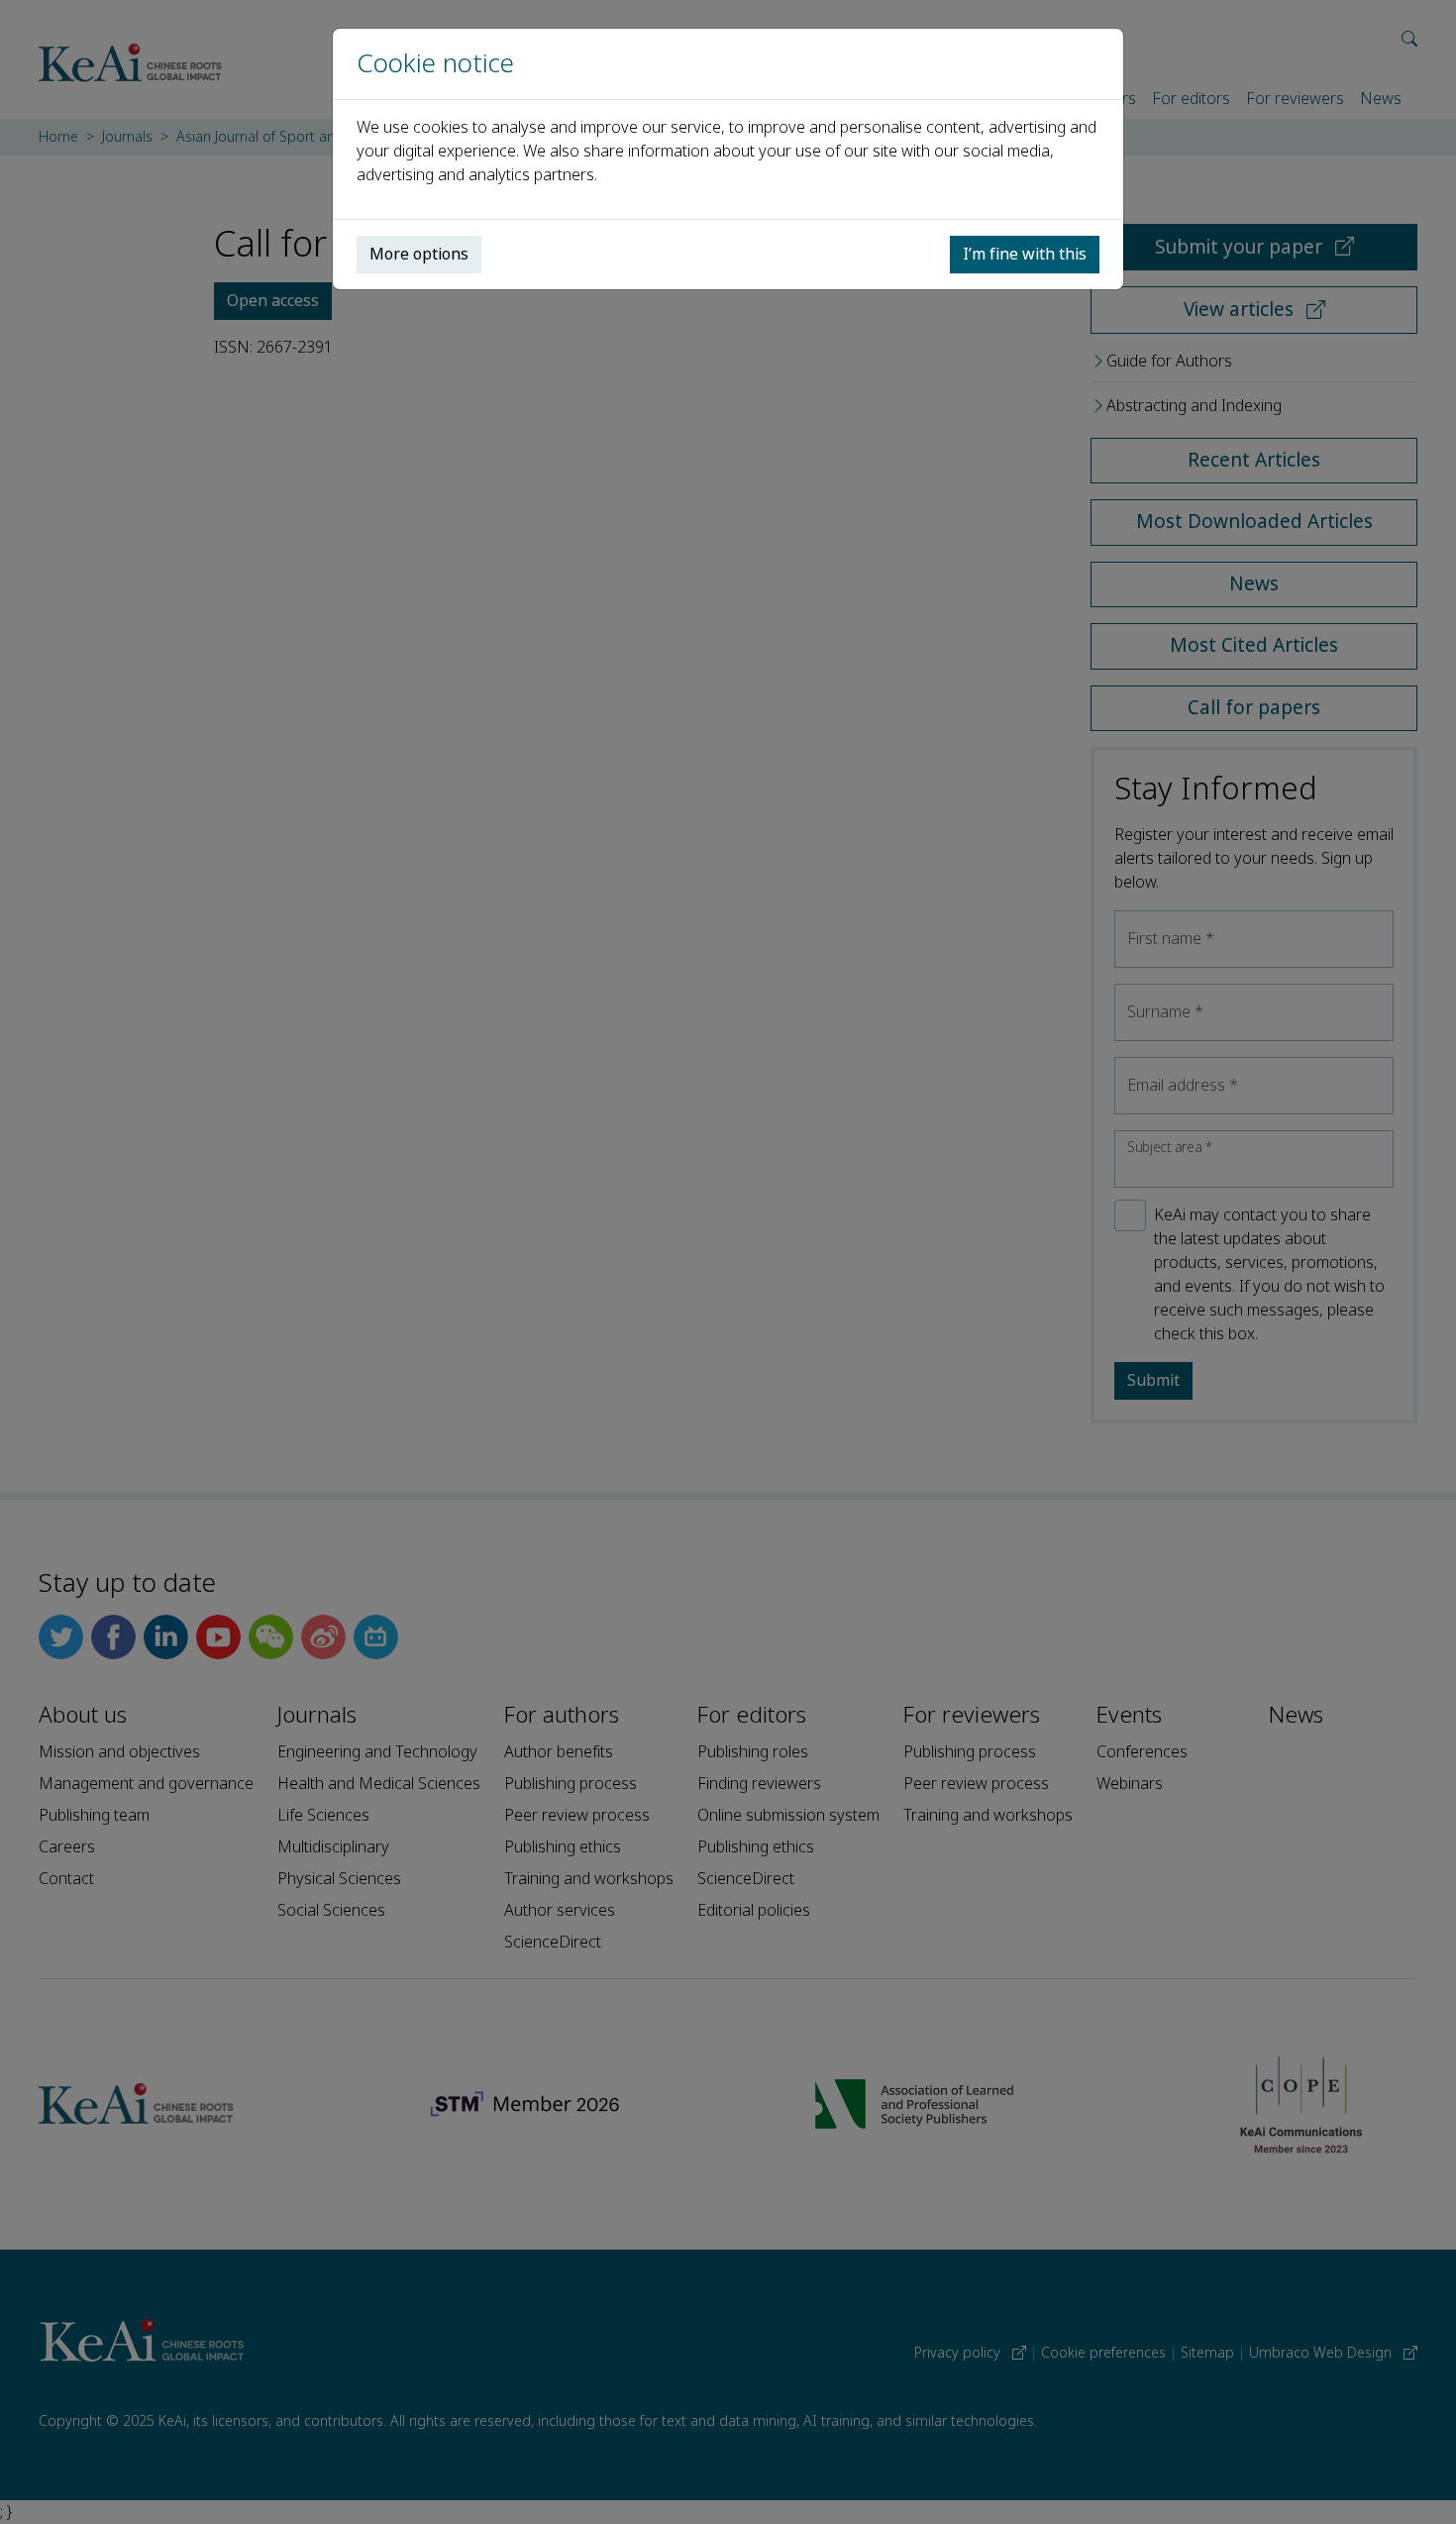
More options (419, 254)
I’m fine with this (1025, 254)
